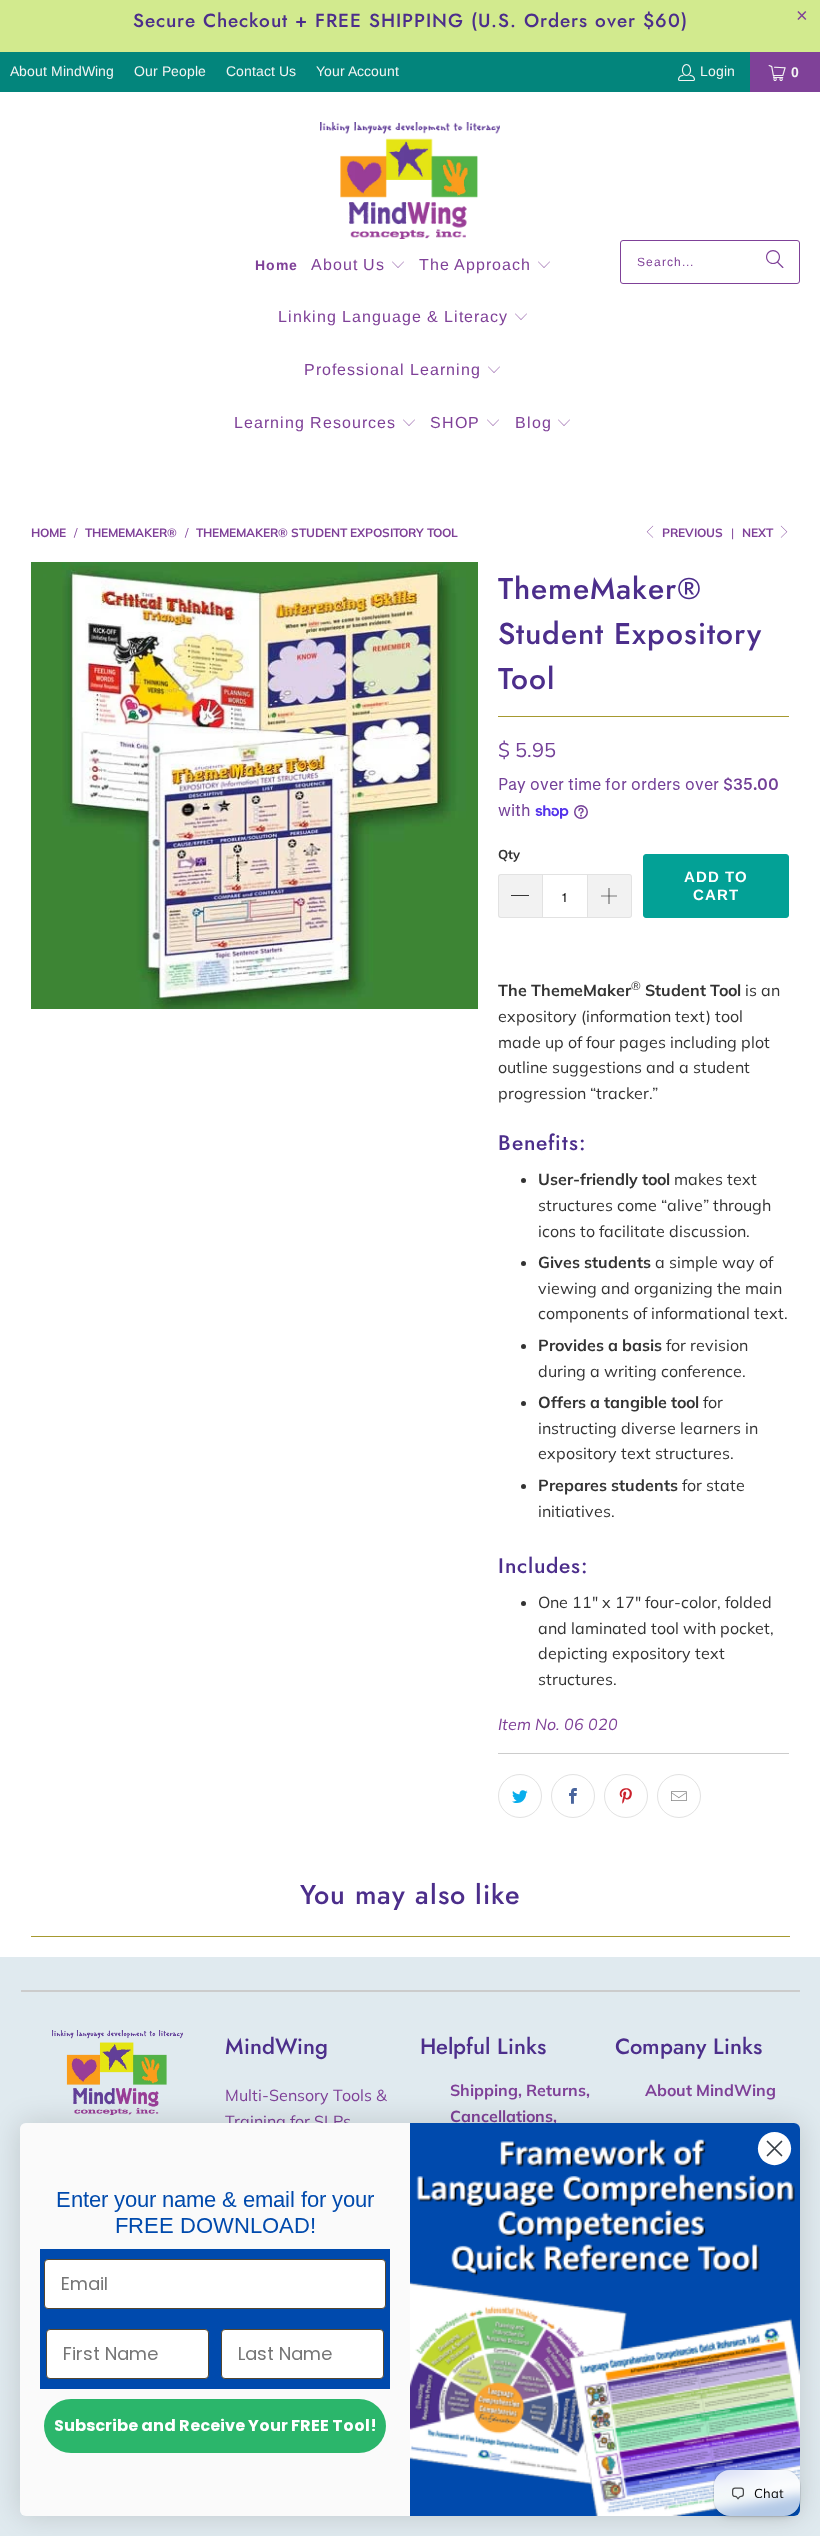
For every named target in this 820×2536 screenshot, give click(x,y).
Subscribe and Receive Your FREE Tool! (215, 2425)
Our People (170, 71)
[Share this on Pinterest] (626, 1796)
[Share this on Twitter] (520, 1796)
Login (717, 71)
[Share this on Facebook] (573, 1796)
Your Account (357, 71)
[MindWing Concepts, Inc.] (410, 171)
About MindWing (62, 71)
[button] (358, 266)
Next (759, 532)
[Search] (775, 262)
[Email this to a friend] (679, 1796)
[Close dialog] (774, 2148)
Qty (509, 854)
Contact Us (261, 71)
